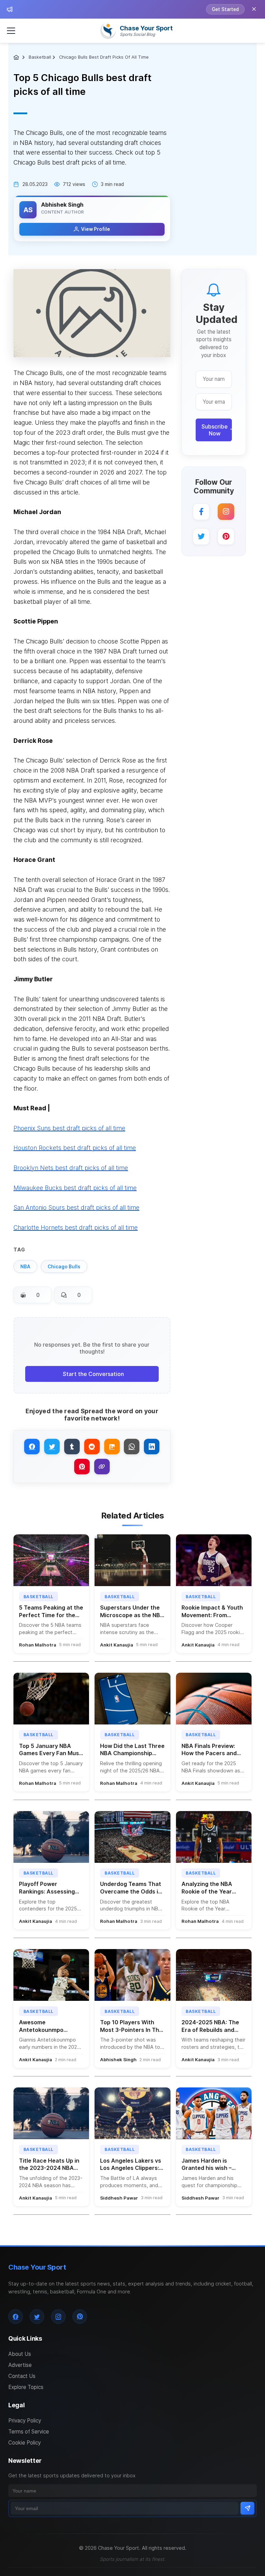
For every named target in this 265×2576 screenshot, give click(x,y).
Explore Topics (26, 2387)
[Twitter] (201, 537)
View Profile (96, 229)
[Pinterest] (226, 537)
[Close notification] (254, 9)
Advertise (20, 2365)
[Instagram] (226, 512)
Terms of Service (29, 2432)
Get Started (225, 9)
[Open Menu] (11, 31)
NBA (25, 1267)
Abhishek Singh (62, 205)
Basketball (40, 57)
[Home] (17, 57)
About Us (20, 2354)
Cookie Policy (24, 2443)
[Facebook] (201, 512)
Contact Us (22, 2376)
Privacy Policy (25, 2421)
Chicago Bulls (64, 1267)
